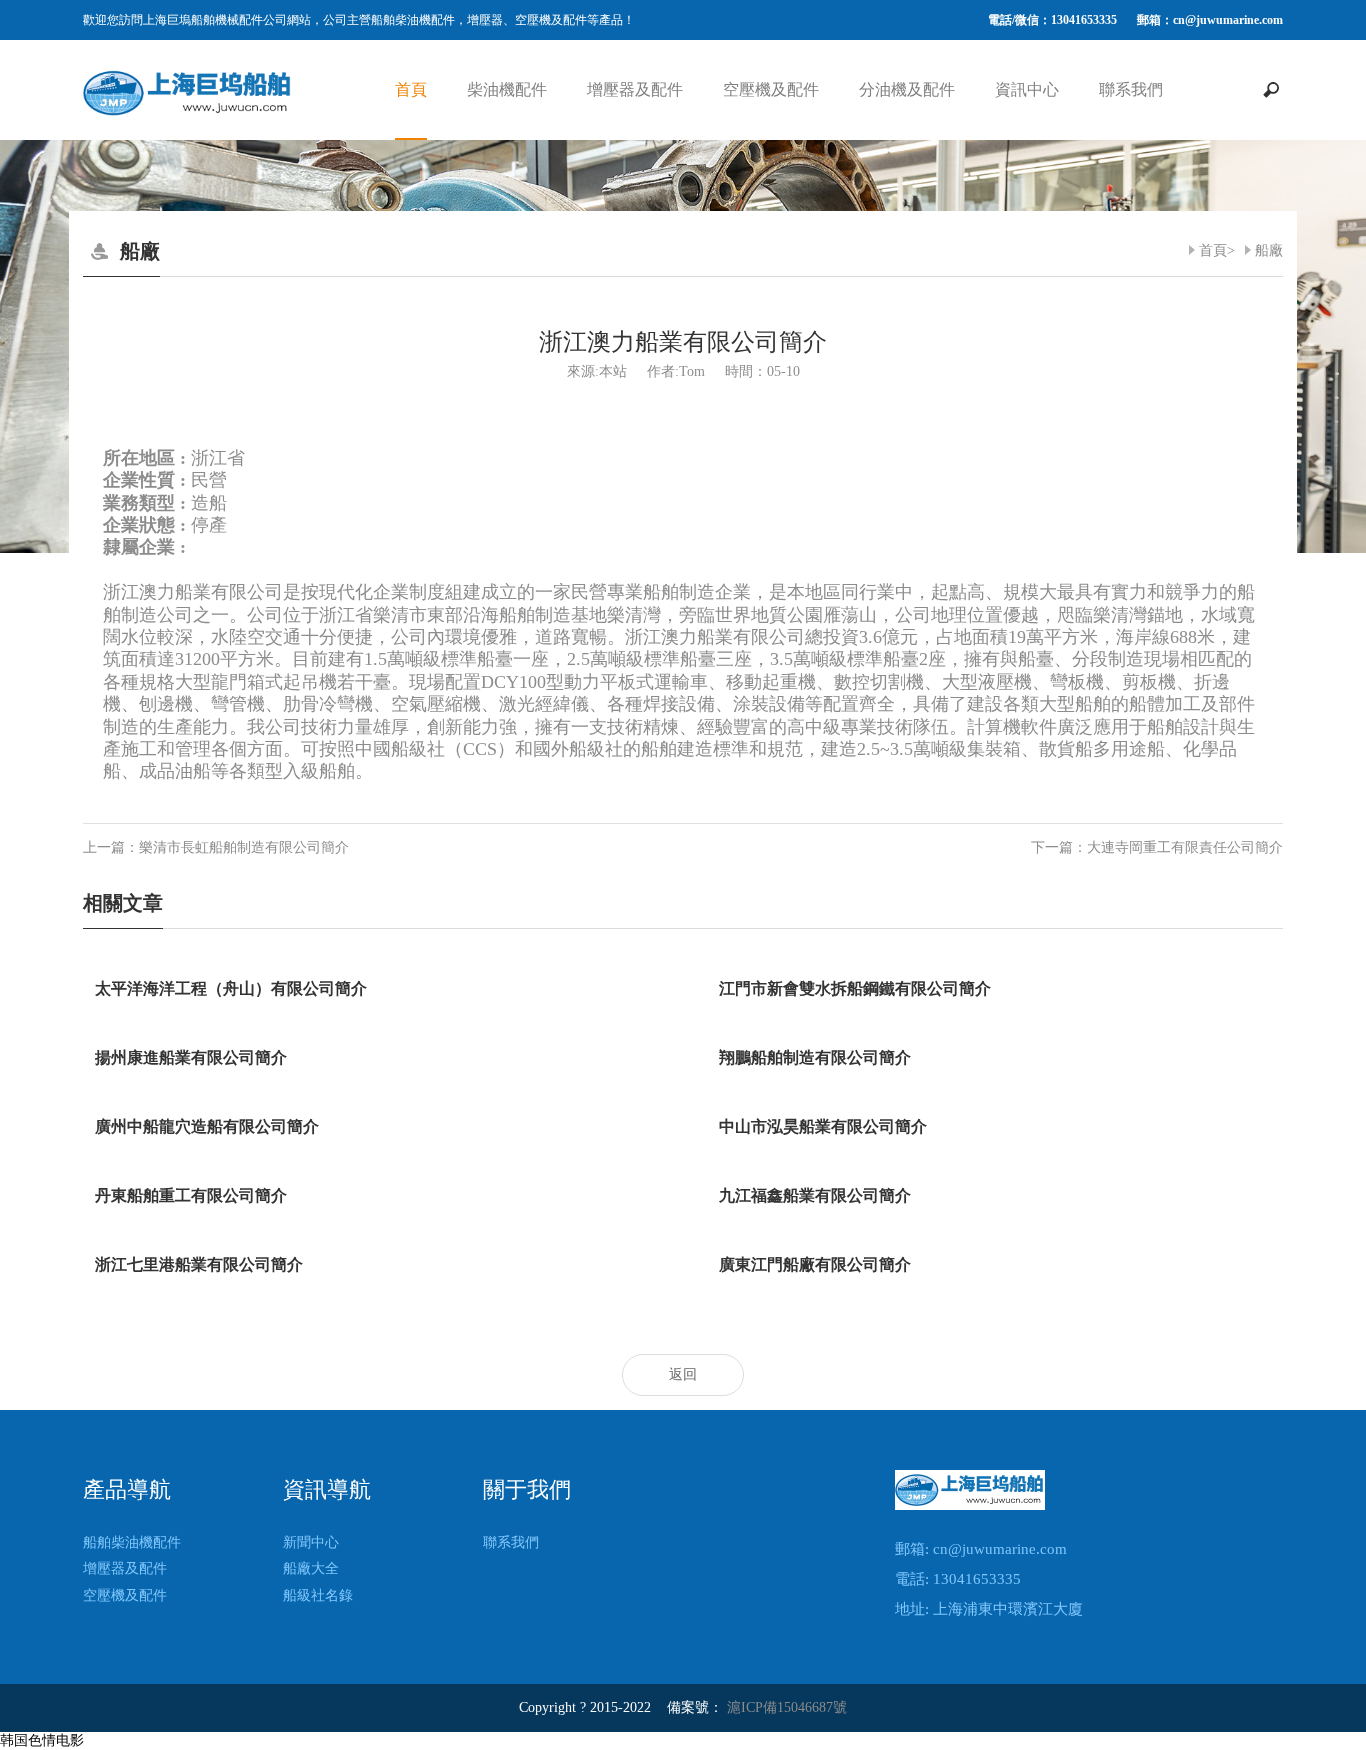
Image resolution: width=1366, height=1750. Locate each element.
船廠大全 (311, 1568)
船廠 (1269, 250)
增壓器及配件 (635, 89)
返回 (683, 1374)
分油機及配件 (907, 89)
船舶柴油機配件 (132, 1542)
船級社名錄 (318, 1595)
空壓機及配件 (771, 89)
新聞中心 (311, 1542)
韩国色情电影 (42, 1740)
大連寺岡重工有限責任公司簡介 (1185, 847)
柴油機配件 (507, 89)
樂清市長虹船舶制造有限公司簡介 (244, 847)
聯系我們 (1131, 89)
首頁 (411, 89)
